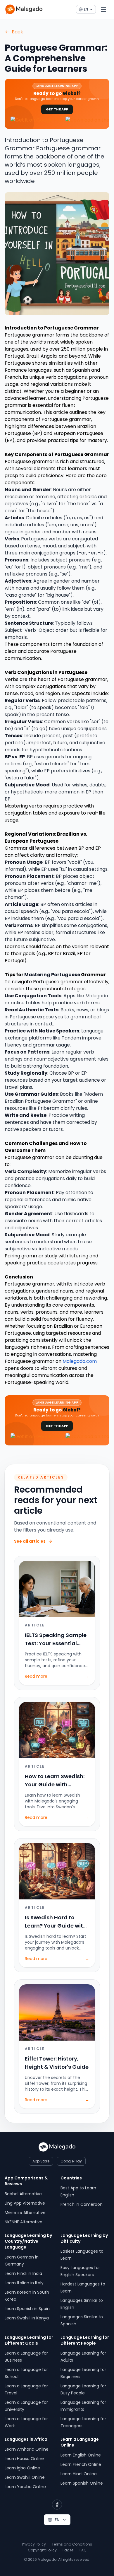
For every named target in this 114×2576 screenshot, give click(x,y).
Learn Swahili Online (25, 2477)
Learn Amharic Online (27, 2449)
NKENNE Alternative (24, 2222)
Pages (68, 2550)
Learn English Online (81, 2455)
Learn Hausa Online (24, 2459)
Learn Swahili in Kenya (27, 2318)
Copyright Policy (42, 2550)
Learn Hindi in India (23, 2273)
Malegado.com (80, 1361)
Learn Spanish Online (82, 2483)
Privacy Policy (34, 2544)
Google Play (71, 2161)
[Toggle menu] (103, 9)
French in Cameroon (82, 2204)
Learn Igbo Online (22, 2468)
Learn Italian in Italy (24, 2283)
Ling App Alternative (25, 2203)
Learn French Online (81, 2464)
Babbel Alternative (23, 2194)
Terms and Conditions (72, 2544)
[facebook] (57, 2505)
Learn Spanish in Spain (27, 2309)
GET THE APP (57, 109)
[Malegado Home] (24, 9)
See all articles (30, 1541)
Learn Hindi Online (79, 2474)
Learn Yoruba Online (25, 2487)
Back (17, 32)
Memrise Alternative (25, 2213)
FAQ (83, 2550)
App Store (41, 2161)
